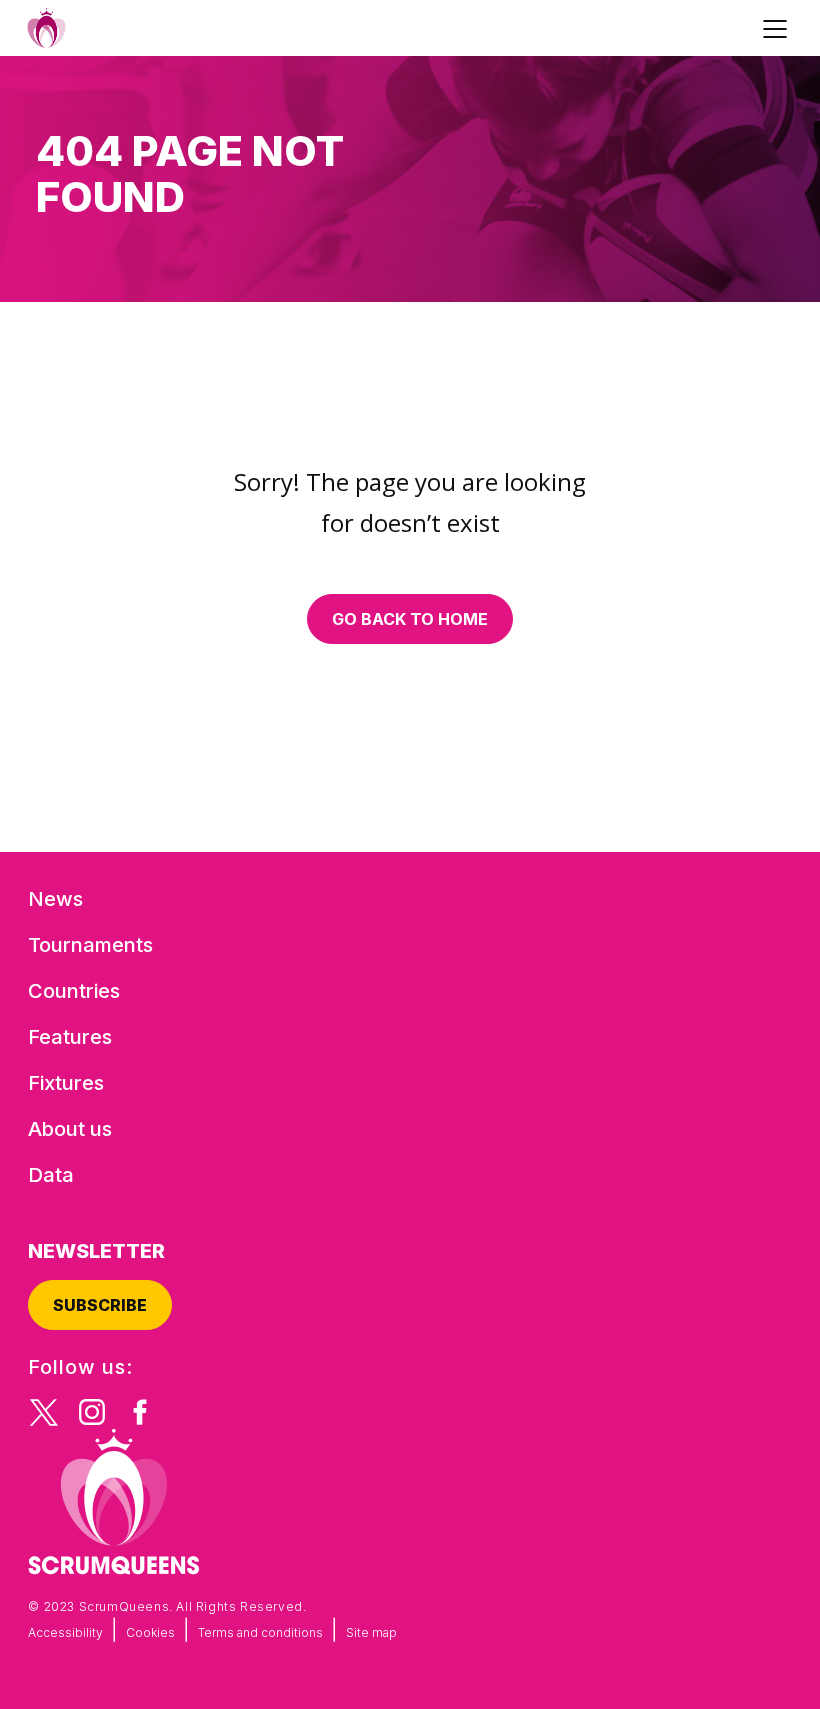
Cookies (150, 1632)
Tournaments (90, 945)
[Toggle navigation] (778, 28)
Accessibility (65, 1632)
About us (70, 1129)
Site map (371, 1632)
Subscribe (100, 1305)
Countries (74, 991)
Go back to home (410, 619)
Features (70, 1037)
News (55, 899)
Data (51, 1175)
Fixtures (66, 1083)
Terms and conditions (260, 1632)
